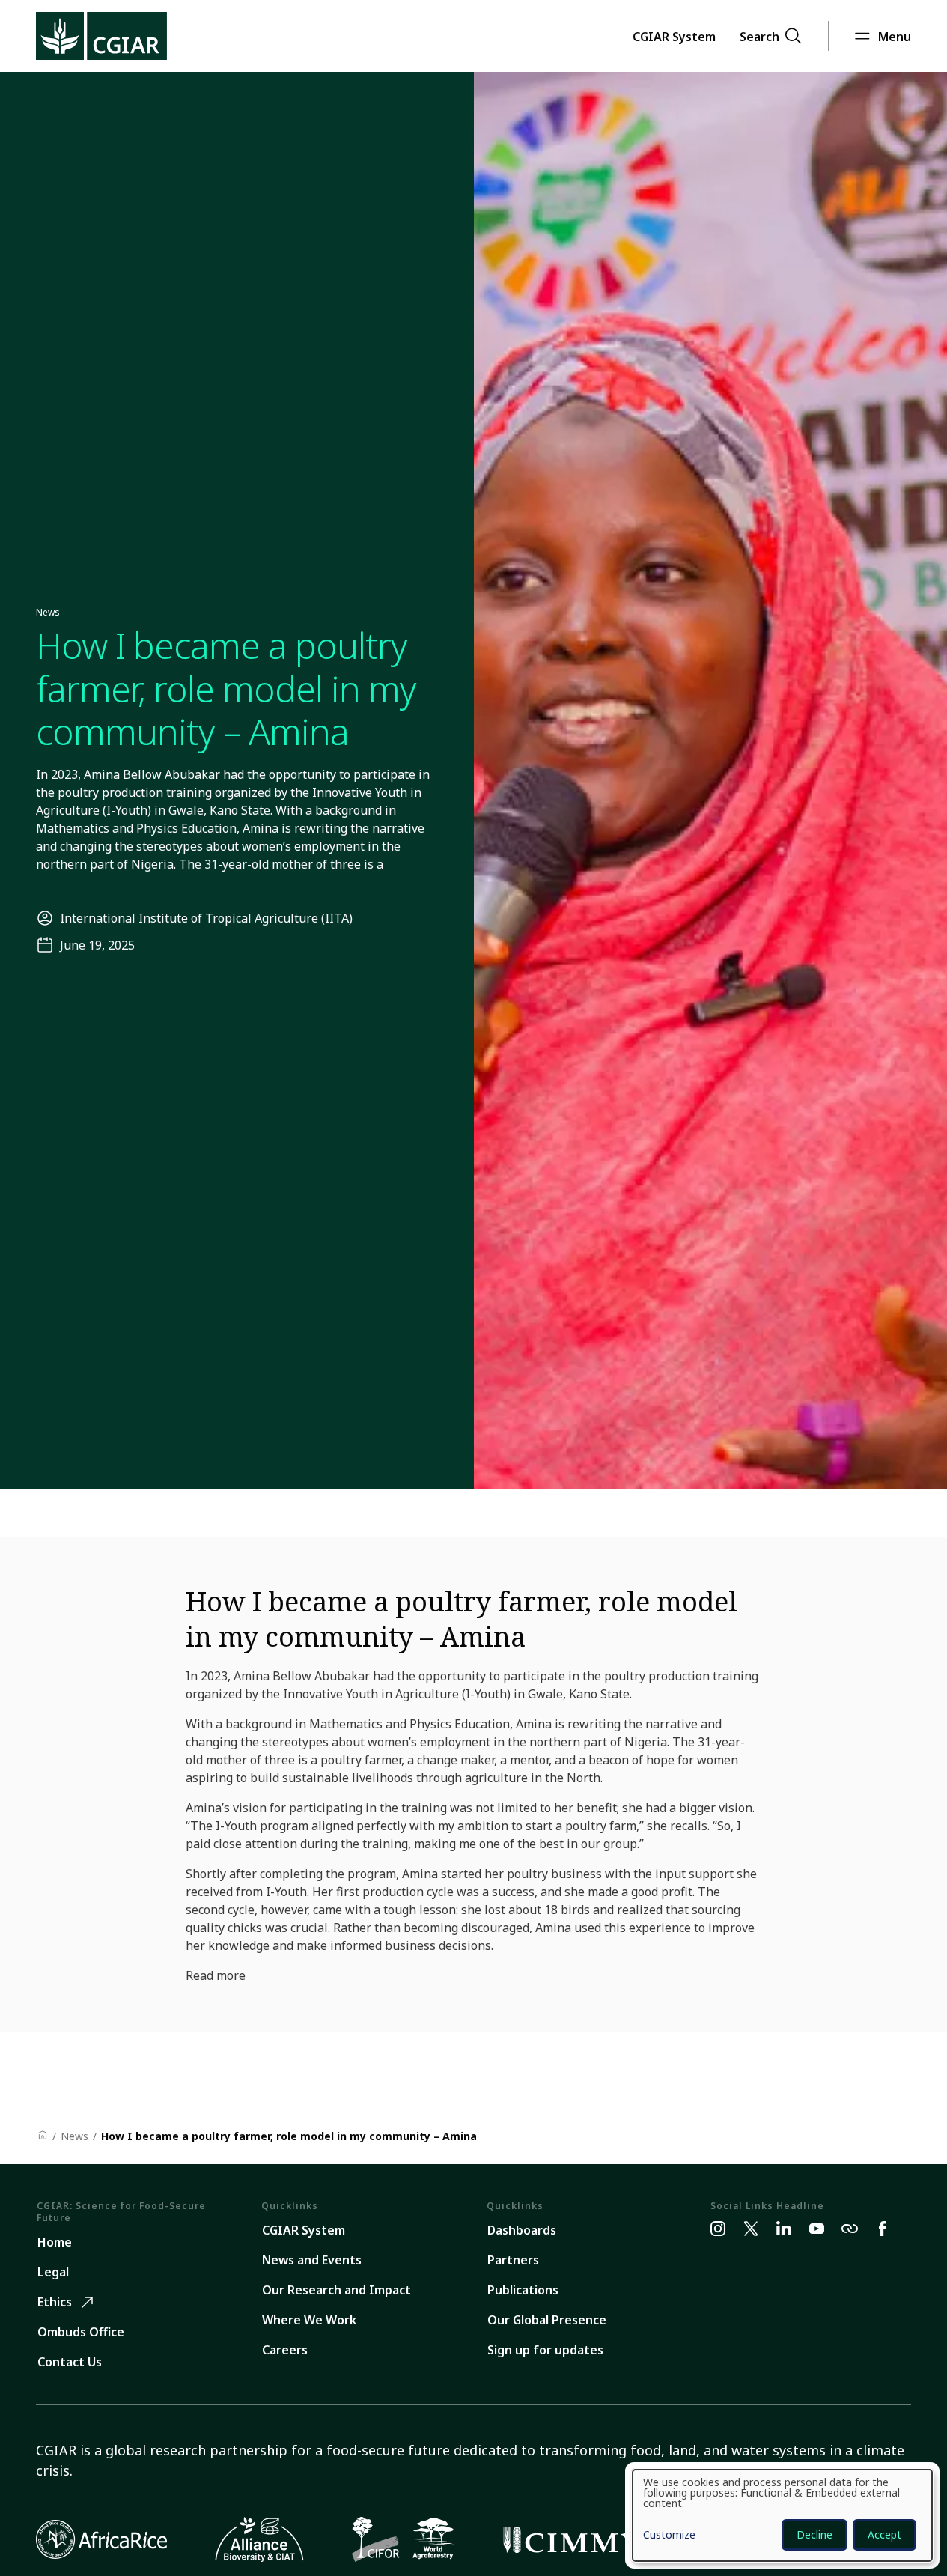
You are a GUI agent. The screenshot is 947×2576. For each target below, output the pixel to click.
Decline (814, 2534)
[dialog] (782, 2515)
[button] (674, 36)
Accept (884, 2534)
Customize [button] (669, 2536)
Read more (216, 1975)
